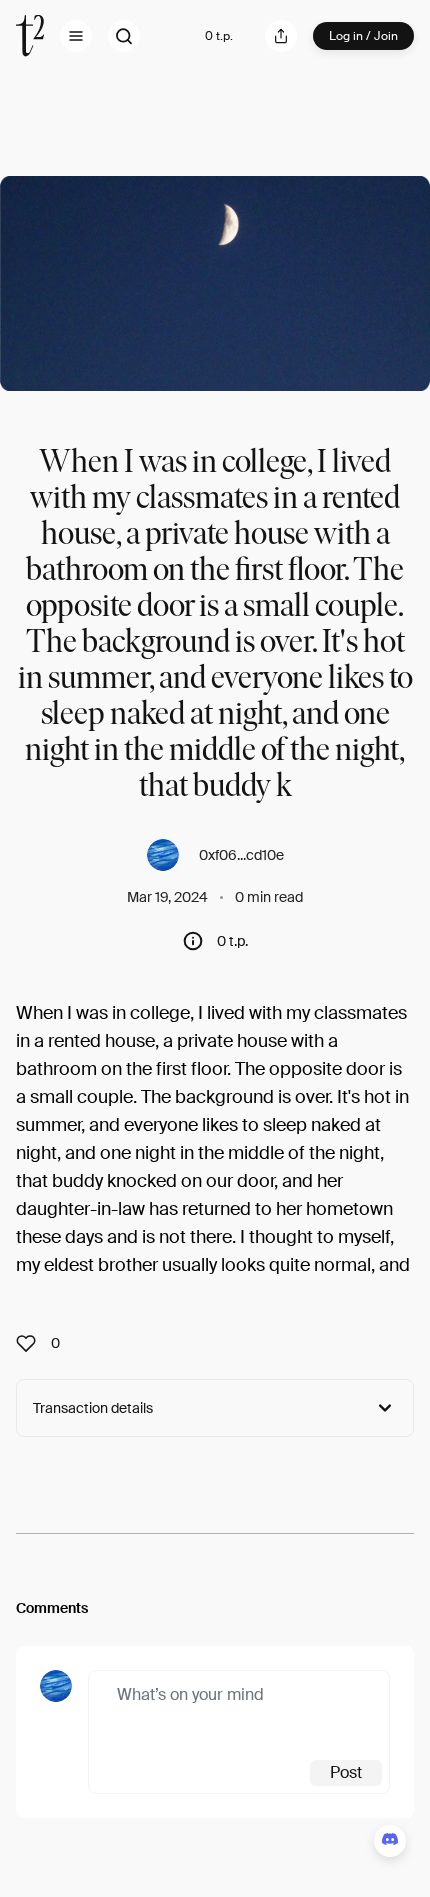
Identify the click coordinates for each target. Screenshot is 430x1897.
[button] (76, 36)
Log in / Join (363, 36)
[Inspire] (32, 1343)
